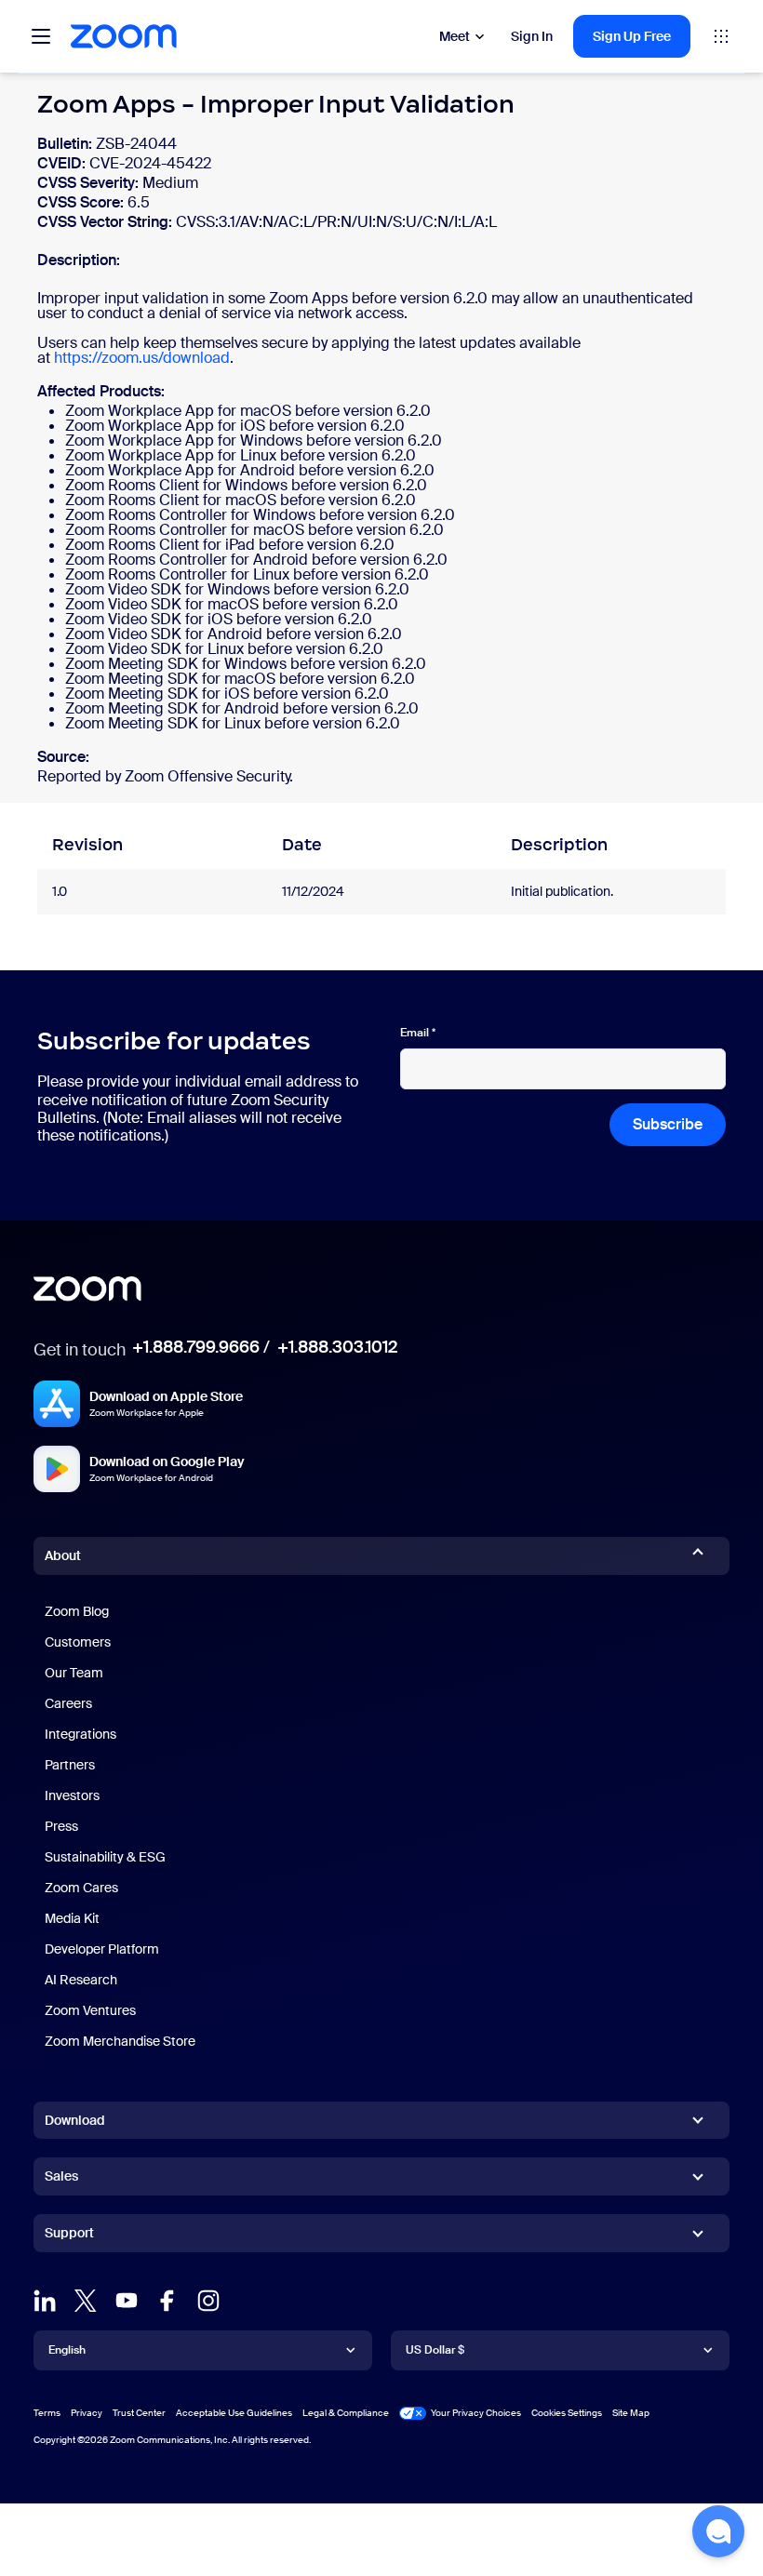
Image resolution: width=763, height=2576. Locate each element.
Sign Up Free (632, 36)
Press (61, 1826)
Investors (72, 1795)
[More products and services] (721, 36)
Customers (78, 1642)
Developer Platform (102, 1949)
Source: (63, 757)
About (63, 1555)
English (67, 2350)
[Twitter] (86, 2301)
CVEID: (63, 163)
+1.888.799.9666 (196, 1347)
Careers (68, 1703)
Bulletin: (67, 144)
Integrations (80, 1734)
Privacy (87, 2413)
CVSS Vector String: (107, 222)
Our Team (74, 1673)
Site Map (631, 2413)
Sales (61, 2176)
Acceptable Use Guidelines (234, 2413)
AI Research (81, 1980)
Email (418, 1033)
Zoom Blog (77, 1611)
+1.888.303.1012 (337, 1347)
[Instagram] (208, 2301)
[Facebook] (167, 2301)
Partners (70, 1765)
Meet (455, 36)
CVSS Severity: (90, 183)
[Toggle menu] (41, 36)
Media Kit (72, 1918)
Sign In (532, 36)
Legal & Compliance (346, 2413)
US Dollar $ (435, 2350)
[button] (718, 2531)
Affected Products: (101, 392)
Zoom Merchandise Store (120, 2041)
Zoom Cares (81, 1888)
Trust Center (139, 2413)
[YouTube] (127, 2301)
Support (69, 2236)
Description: (79, 260)
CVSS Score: (82, 202)
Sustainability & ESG (105, 1857)
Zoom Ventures (90, 2010)
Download (75, 2120)
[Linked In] (45, 2301)
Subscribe (668, 1124)
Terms (47, 2413)
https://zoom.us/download (142, 358)
